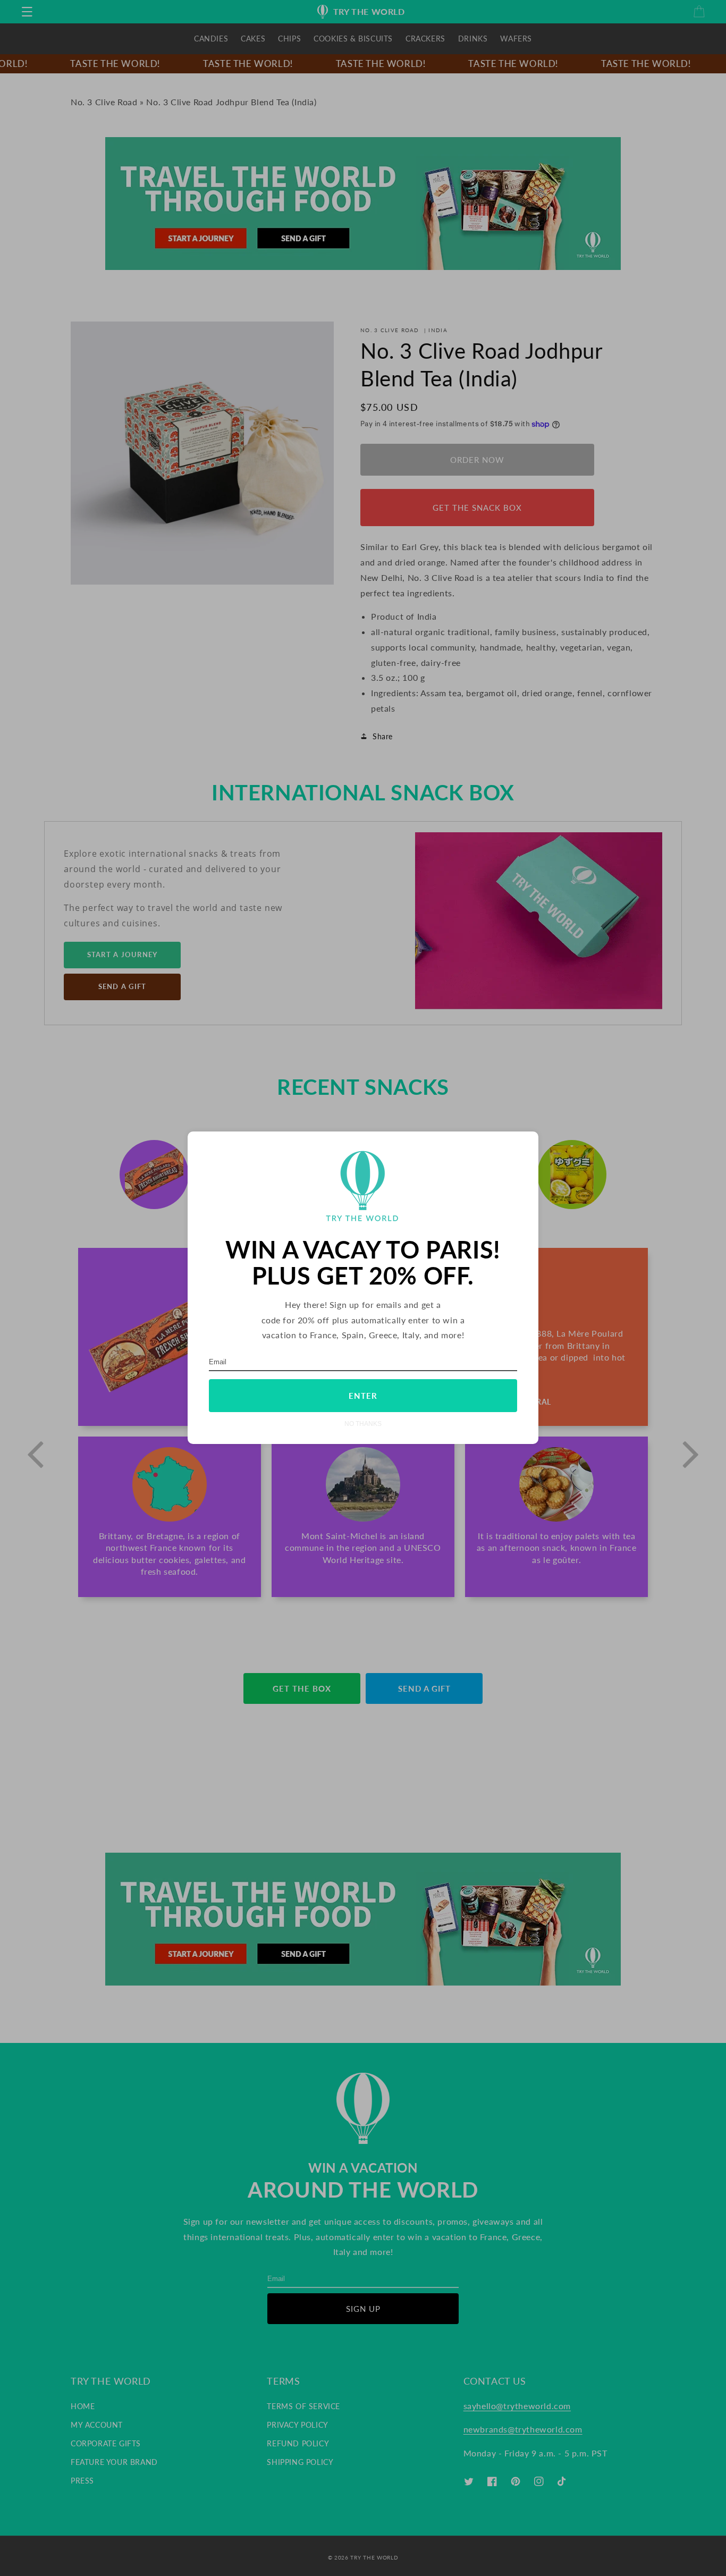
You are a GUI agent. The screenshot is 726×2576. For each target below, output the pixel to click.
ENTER (363, 1396)
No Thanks (363, 1424)
